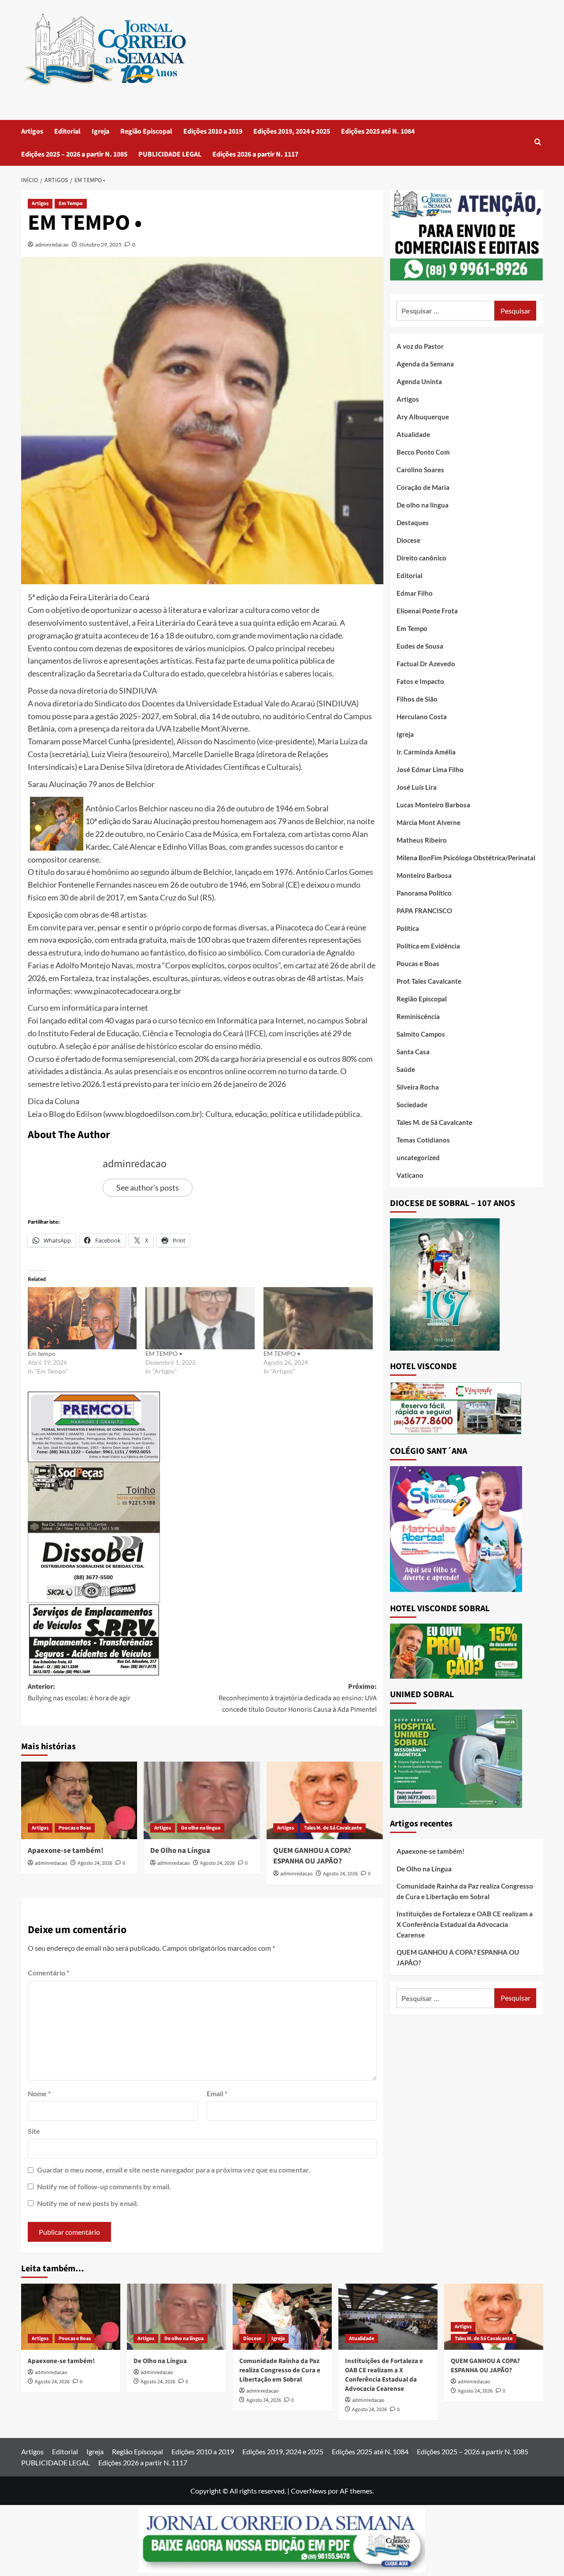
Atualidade (413, 434)
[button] (538, 143)
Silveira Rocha (418, 1087)
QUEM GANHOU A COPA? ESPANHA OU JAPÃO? (312, 1856)
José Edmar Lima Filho (430, 769)
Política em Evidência (428, 946)
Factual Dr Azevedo (426, 664)
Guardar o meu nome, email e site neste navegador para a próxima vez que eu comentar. (174, 2170)
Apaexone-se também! (66, 1851)
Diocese (408, 540)
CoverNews (309, 2491)
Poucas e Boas (75, 1828)
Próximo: (298, 1698)
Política (408, 928)
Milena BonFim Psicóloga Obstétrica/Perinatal (466, 858)
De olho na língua (201, 1828)
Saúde (406, 1069)
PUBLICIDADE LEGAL (170, 154)
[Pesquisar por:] (446, 311)
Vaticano (410, 1175)
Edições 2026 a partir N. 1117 (255, 154)
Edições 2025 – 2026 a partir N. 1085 (74, 154)
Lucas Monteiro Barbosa (433, 805)
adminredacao (52, 245)
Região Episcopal (146, 131)
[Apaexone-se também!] (79, 1800)
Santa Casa (413, 1052)
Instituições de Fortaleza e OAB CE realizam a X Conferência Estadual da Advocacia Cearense (465, 1924)
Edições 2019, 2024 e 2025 (292, 131)
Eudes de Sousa (420, 646)
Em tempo (42, 1353)
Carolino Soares (420, 470)
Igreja (100, 131)
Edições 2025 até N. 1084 (378, 131)
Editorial (67, 131)
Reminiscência (418, 1016)
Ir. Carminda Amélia (426, 752)
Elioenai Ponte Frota (427, 611)
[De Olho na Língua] (202, 1800)
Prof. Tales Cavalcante (429, 981)
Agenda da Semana (425, 364)
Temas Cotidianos (423, 1140)
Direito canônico (421, 558)
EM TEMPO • (164, 1353)
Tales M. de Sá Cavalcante (333, 1828)
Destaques (413, 523)
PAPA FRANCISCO (424, 911)
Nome (39, 2093)
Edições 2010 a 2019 (213, 131)
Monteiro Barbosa (424, 875)
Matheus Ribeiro (422, 840)
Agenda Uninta (419, 381)
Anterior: (79, 1692)
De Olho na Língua (180, 1851)
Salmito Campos (421, 1034)
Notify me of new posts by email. (88, 2203)
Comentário (48, 1973)
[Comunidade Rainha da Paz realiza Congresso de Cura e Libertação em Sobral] (282, 2317)
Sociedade (412, 1105)
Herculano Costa (422, 717)
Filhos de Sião (417, 699)
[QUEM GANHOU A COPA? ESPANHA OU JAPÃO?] (325, 1800)
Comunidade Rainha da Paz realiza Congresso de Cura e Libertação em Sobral (465, 1891)
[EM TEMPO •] (200, 1318)
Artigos (32, 131)
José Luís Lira (417, 787)
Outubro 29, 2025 (100, 245)
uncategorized (418, 1157)
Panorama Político (424, 893)
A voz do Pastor (420, 346)
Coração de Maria (423, 487)
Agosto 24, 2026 (95, 1863)
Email (217, 2093)
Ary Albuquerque (423, 417)
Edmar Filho (415, 593)
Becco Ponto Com (423, 452)
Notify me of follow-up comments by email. (104, 2186)
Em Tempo (71, 203)
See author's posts (148, 1187)
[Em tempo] (82, 1318)
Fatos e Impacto (420, 681)
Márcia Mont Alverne (429, 822)
